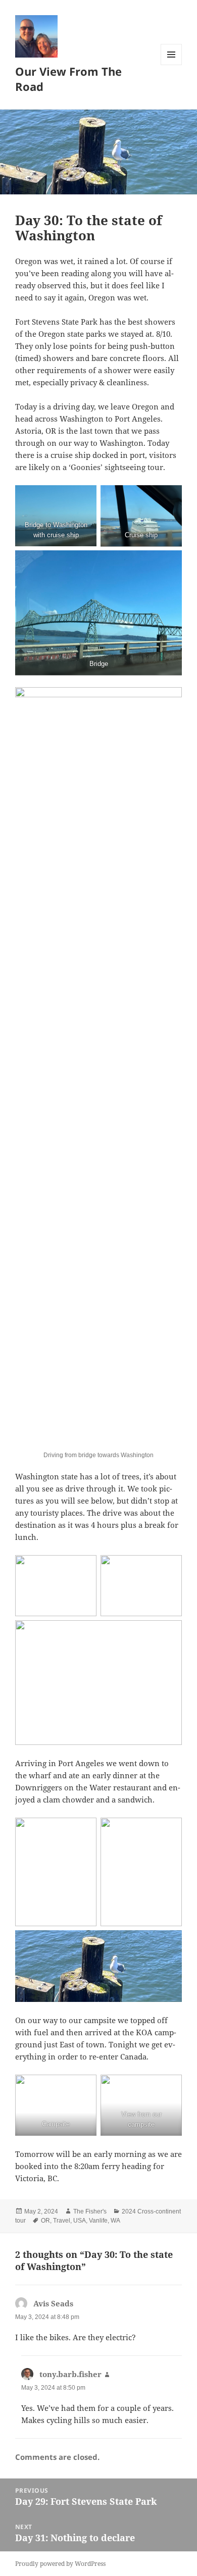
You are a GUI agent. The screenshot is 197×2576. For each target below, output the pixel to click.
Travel (62, 2221)
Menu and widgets (171, 65)
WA (115, 2221)
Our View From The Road (68, 79)
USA (80, 2221)
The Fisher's (90, 2211)
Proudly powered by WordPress (60, 2564)
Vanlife (98, 2221)
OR (45, 2221)
